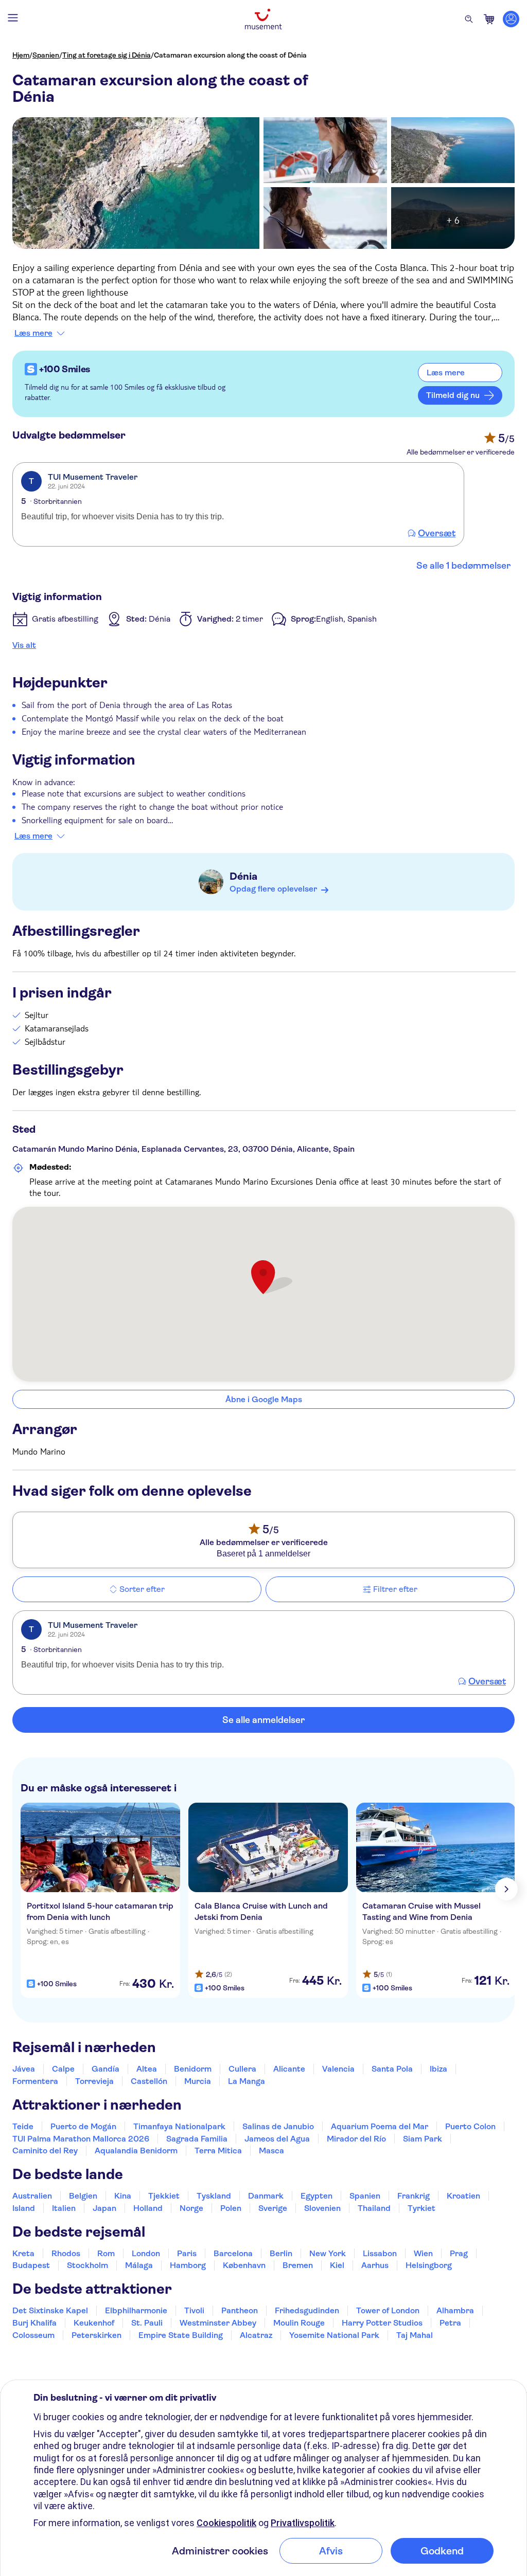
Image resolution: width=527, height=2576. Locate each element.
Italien (64, 2208)
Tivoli (194, 2310)
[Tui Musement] (263, 19)
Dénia (243, 876)
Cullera (242, 2069)
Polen (231, 2208)
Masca (271, 2151)
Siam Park (423, 2139)
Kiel (337, 2265)
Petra (450, 2323)
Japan (104, 2208)
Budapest (31, 2265)
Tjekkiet (164, 2196)
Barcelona (233, 2253)
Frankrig (414, 2196)
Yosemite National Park (334, 2335)
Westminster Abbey (218, 2323)
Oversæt (437, 533)
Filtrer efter (395, 1589)
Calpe (63, 2069)
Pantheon (240, 2310)
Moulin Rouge (299, 2323)
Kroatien (463, 2196)
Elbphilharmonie (136, 2310)
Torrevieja (94, 2081)
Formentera (35, 2081)
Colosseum (33, 2335)
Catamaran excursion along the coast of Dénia (230, 55)
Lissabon (380, 2253)
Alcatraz (256, 2335)
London (146, 2253)
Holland (148, 2208)
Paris (187, 2253)
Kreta (23, 2253)
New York (328, 2253)
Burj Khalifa (34, 2323)
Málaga (139, 2265)
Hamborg (188, 2265)
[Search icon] (469, 19)
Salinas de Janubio (278, 2126)
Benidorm (193, 2069)
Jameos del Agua (277, 2139)
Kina (123, 2196)
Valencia (338, 2069)
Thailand (374, 2208)
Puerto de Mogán (83, 2126)
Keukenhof (94, 2323)
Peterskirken (96, 2335)
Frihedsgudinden (307, 2310)
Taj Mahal (415, 2335)
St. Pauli (147, 2323)
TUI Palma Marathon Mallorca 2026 (81, 2139)
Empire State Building (181, 2335)
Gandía (106, 2069)
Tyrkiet (421, 2208)
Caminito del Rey (45, 2151)
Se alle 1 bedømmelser (463, 566)
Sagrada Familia (197, 2139)
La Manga (247, 2081)
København (244, 2265)
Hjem (21, 55)
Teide (23, 2126)
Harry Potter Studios (382, 2323)
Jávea (24, 2069)
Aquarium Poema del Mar (380, 2126)
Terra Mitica (218, 2151)
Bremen (298, 2265)
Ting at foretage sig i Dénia (107, 55)
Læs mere (33, 333)
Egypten (317, 2196)
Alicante (289, 2069)
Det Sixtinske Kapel (50, 2310)
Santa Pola (392, 2069)
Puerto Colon (470, 2126)
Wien (423, 2253)
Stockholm (87, 2265)
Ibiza (438, 2069)
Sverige (273, 2208)
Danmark (266, 2196)
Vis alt (24, 645)
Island (24, 2208)
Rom (106, 2253)
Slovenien (322, 2208)
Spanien (46, 55)
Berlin (281, 2253)
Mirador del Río (356, 2139)
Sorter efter (142, 1589)
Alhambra (455, 2310)
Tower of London (388, 2310)
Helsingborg (429, 2265)
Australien (32, 2196)
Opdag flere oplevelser (273, 889)
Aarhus (375, 2265)
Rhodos (66, 2253)
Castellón (149, 2081)
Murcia (198, 2081)
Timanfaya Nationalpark (179, 2126)
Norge (191, 2208)
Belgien (83, 2196)
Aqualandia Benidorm (136, 2151)
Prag (459, 2253)
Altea (147, 2069)
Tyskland (214, 2196)
